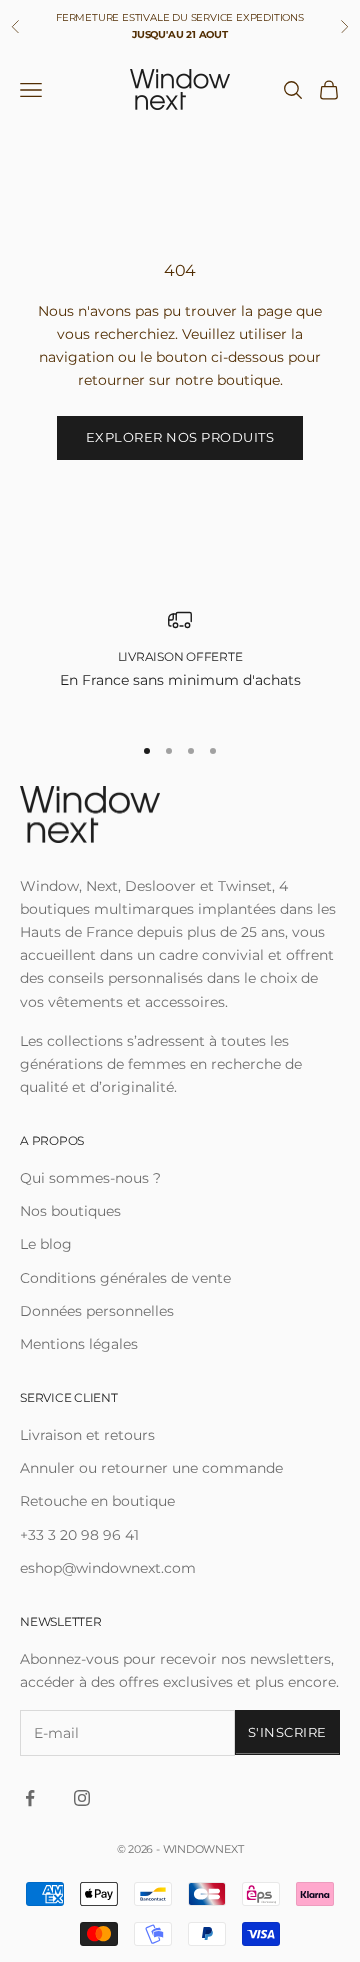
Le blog (46, 1244)
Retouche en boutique (97, 1501)
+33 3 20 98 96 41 (79, 1535)
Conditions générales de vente (125, 1278)
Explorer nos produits (180, 437)
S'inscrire (287, 1732)
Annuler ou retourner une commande (151, 1468)
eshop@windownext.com (108, 1568)
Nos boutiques (70, 1211)
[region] (180, 661)
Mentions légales (79, 1344)
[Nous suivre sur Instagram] (82, 1798)
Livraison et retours (87, 1435)
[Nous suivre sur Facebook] (30, 1798)
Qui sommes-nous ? (90, 1178)
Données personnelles (97, 1311)
